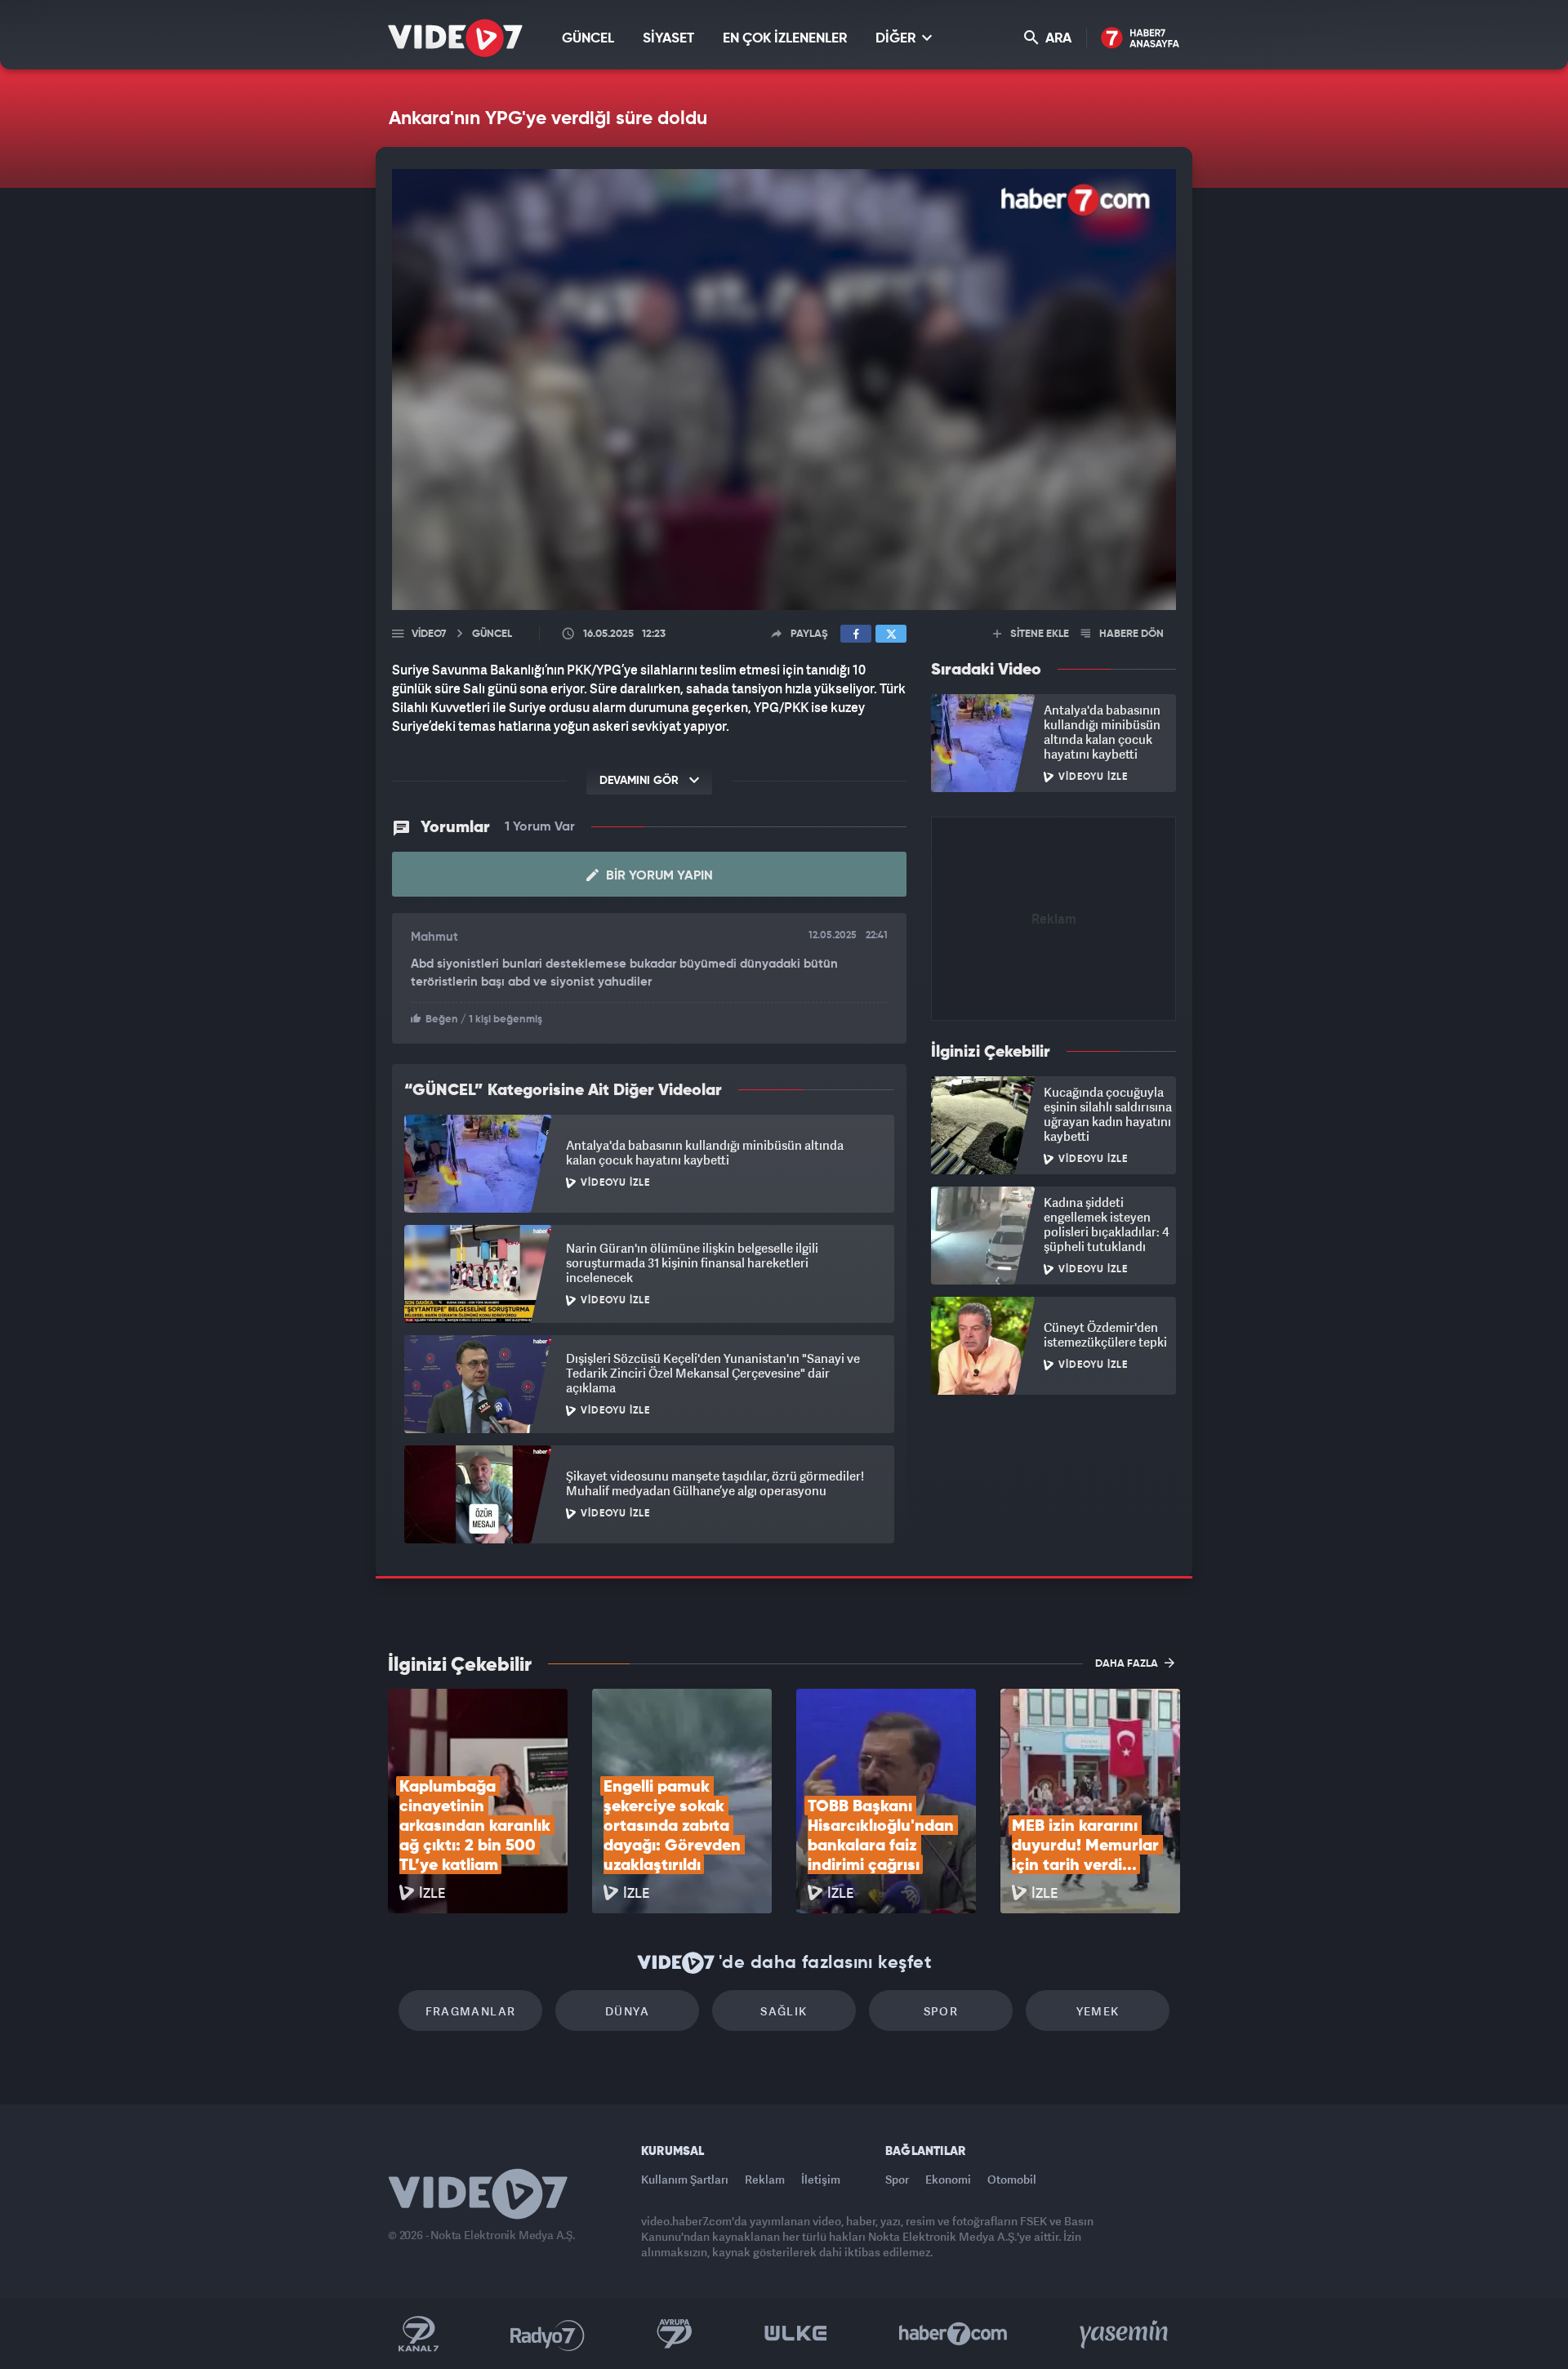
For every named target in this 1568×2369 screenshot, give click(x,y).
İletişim (821, 2179)
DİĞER (897, 39)
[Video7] (455, 38)
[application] (784, 390)
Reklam (765, 2179)
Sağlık (784, 2011)
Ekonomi (948, 2179)
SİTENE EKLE (1038, 634)
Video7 (429, 634)
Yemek (1098, 2011)
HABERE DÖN (1130, 634)
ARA (1057, 39)
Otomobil (1012, 2179)
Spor (941, 2011)
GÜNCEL (588, 39)
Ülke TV (796, 2334)
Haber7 (953, 2334)
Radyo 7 (548, 2334)
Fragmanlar (471, 2011)
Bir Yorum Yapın (658, 876)
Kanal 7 (418, 2334)
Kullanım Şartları (685, 2179)
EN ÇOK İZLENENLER (785, 39)
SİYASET (668, 39)
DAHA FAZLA (1128, 1664)
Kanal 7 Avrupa (675, 2334)
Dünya (627, 2011)
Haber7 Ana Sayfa (1140, 39)
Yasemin (1125, 2334)
